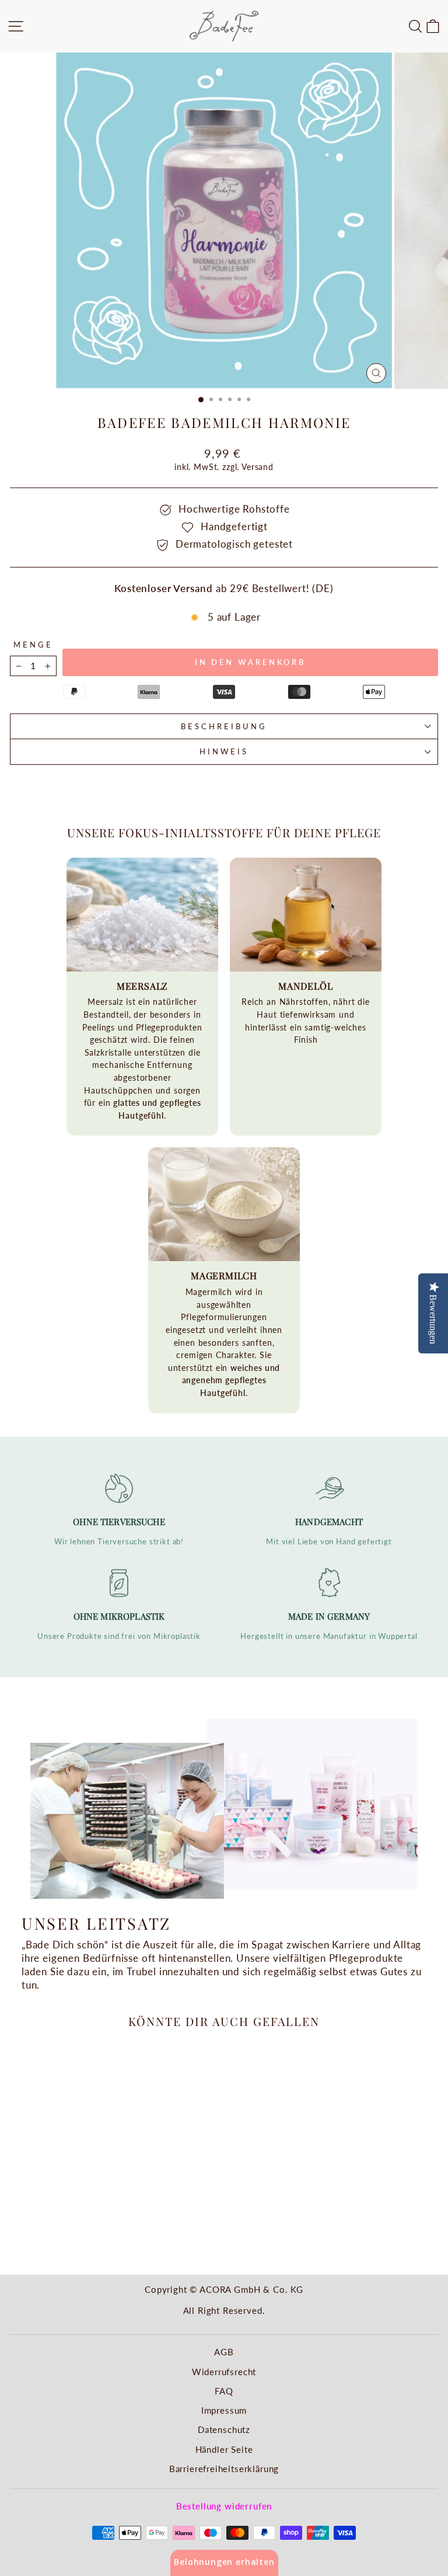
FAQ (224, 2391)
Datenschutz (224, 2429)
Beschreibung (224, 726)
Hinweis (224, 751)
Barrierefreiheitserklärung (224, 2469)
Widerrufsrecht (224, 2372)
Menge (33, 645)
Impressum (224, 2410)
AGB (224, 2352)
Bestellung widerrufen (224, 2506)
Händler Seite (224, 2449)
